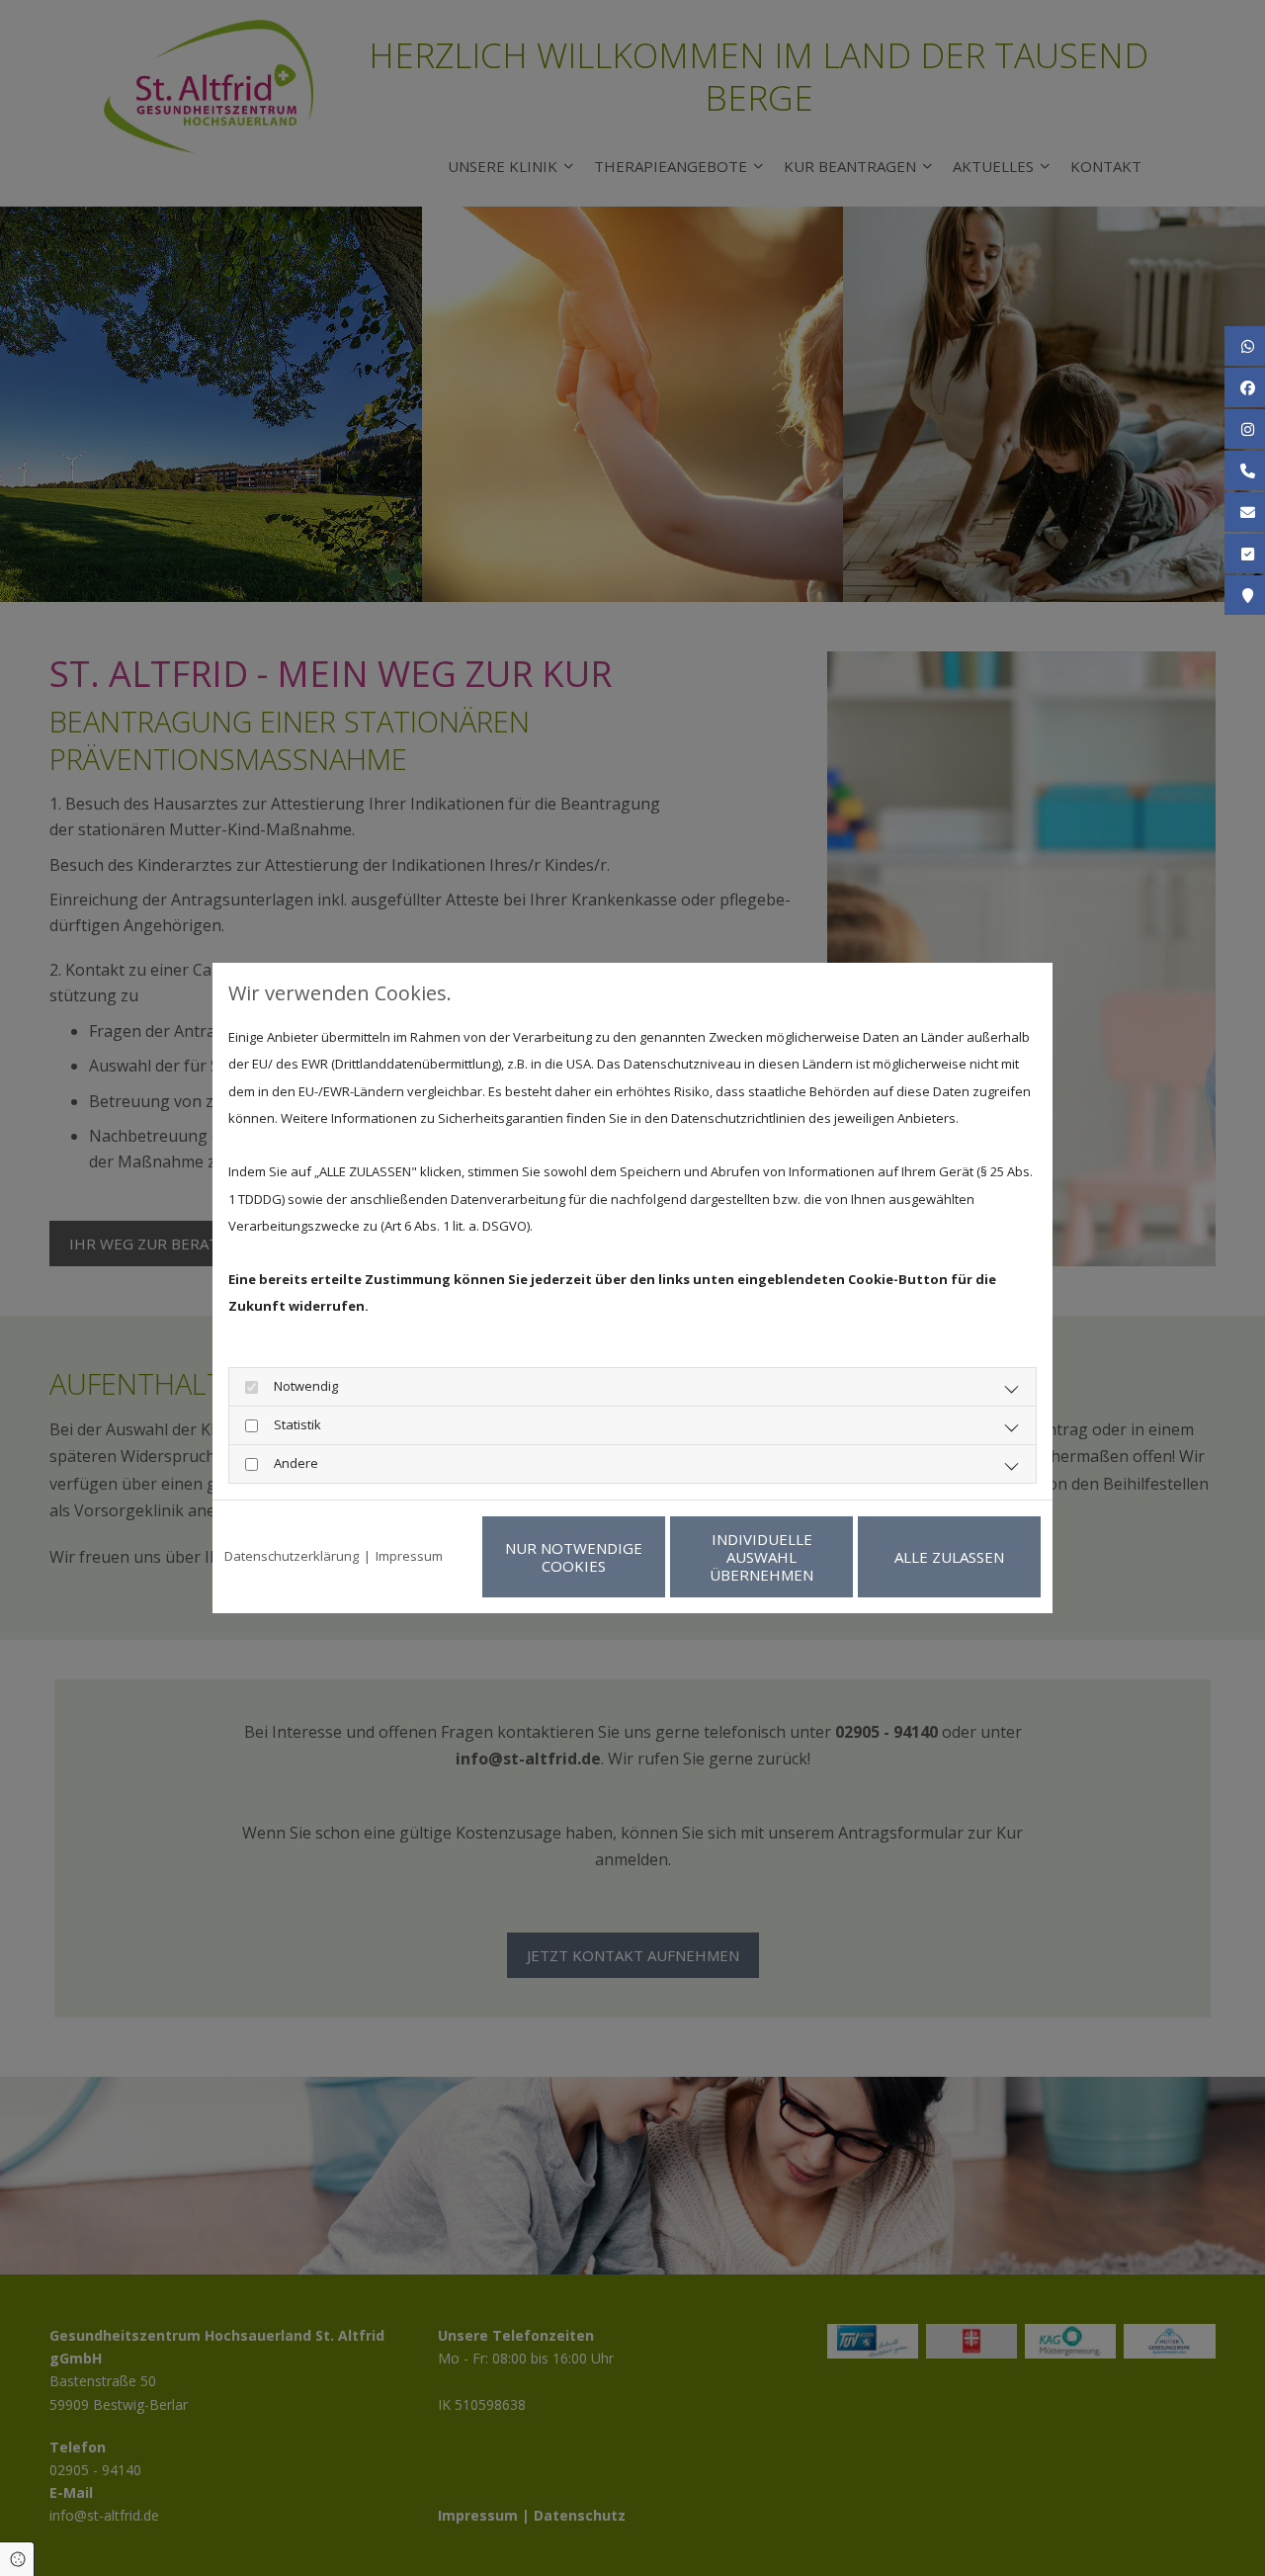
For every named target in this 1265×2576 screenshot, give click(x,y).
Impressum (409, 1556)
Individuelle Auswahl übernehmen (761, 1557)
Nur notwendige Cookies (574, 1557)
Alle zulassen (949, 1557)
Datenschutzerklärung (292, 1556)
